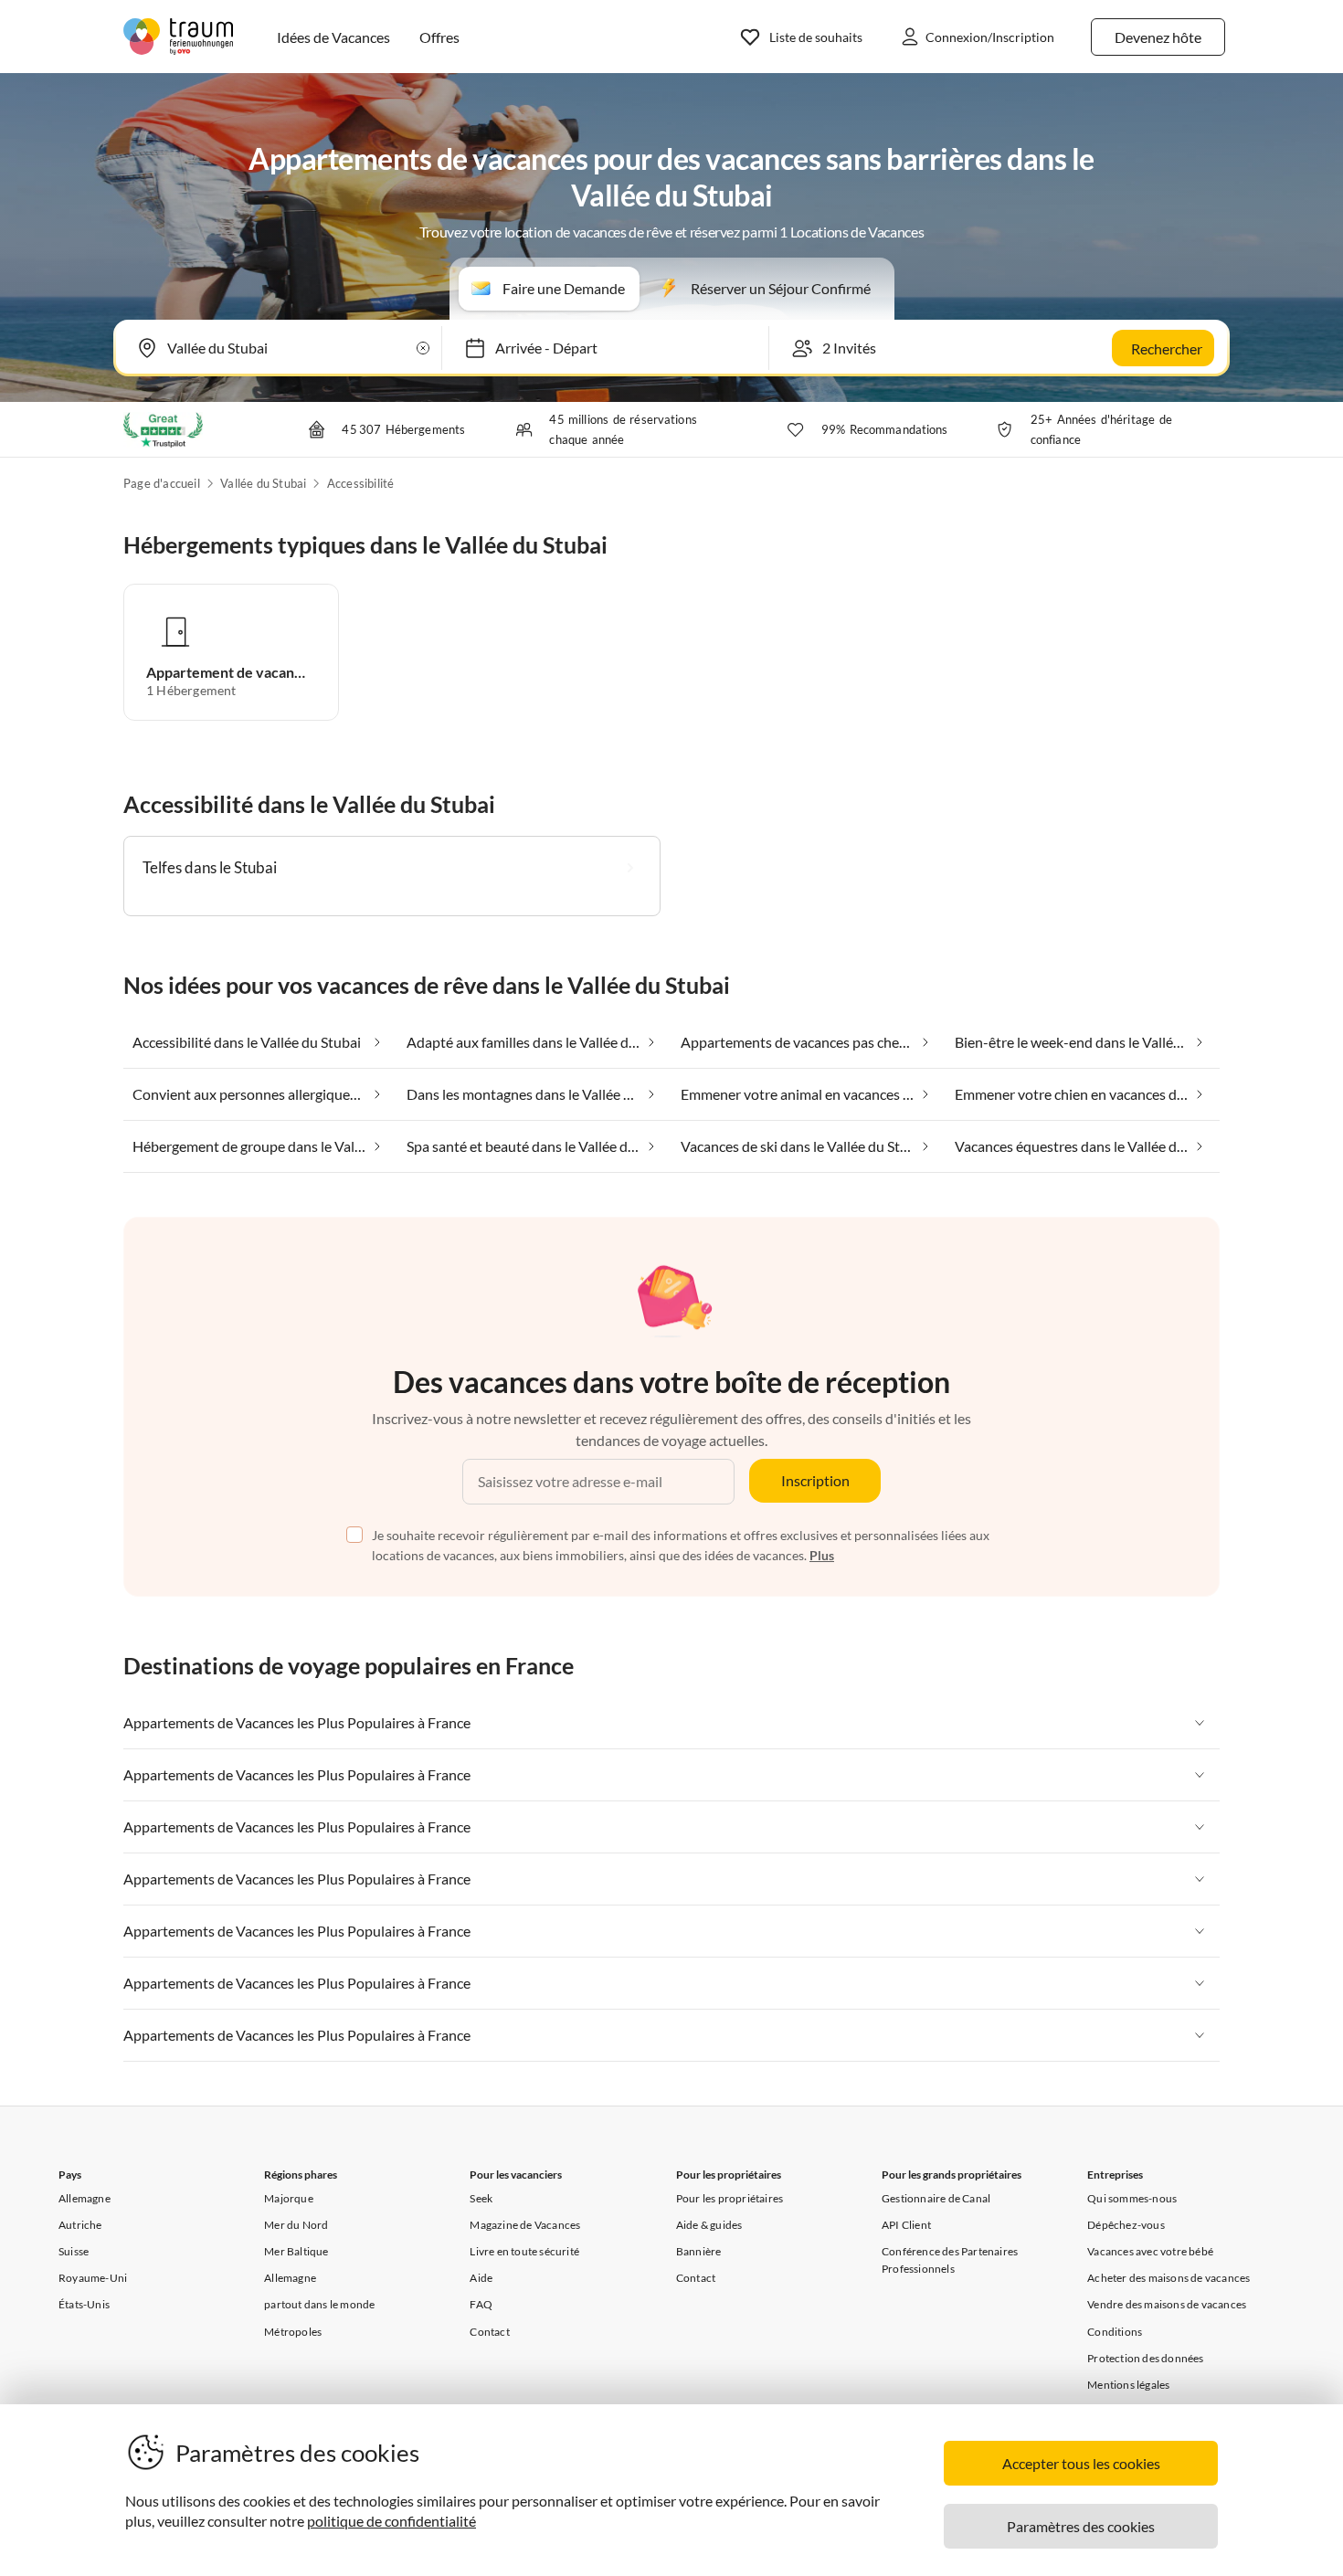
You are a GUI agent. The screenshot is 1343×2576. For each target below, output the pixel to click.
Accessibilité (361, 483)
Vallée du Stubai (263, 483)
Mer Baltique (296, 2251)
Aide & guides (709, 2225)
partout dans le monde (319, 2304)
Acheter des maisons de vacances (1169, 2278)
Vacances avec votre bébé (1150, 2251)
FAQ (481, 2304)
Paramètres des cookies (1081, 2526)
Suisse (74, 2251)
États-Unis (84, 2304)
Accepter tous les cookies (1081, 2463)
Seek (481, 2198)
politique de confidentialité (391, 2521)
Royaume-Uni (93, 2278)
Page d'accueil (162, 483)
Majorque (289, 2198)
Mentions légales (1128, 2385)
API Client (906, 2225)
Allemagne (85, 2198)
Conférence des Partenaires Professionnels (950, 2260)
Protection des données (1145, 2358)
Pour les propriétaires (730, 2198)
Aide (481, 2278)
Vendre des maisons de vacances (1167, 2304)
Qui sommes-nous (1132, 2198)
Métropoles (293, 2332)
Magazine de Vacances (525, 2225)
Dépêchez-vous (1126, 2225)
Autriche (80, 2225)
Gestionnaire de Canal (936, 2198)
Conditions (1115, 2332)
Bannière (699, 2251)
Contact (489, 2332)
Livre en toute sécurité (524, 2251)
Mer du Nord (296, 2225)
